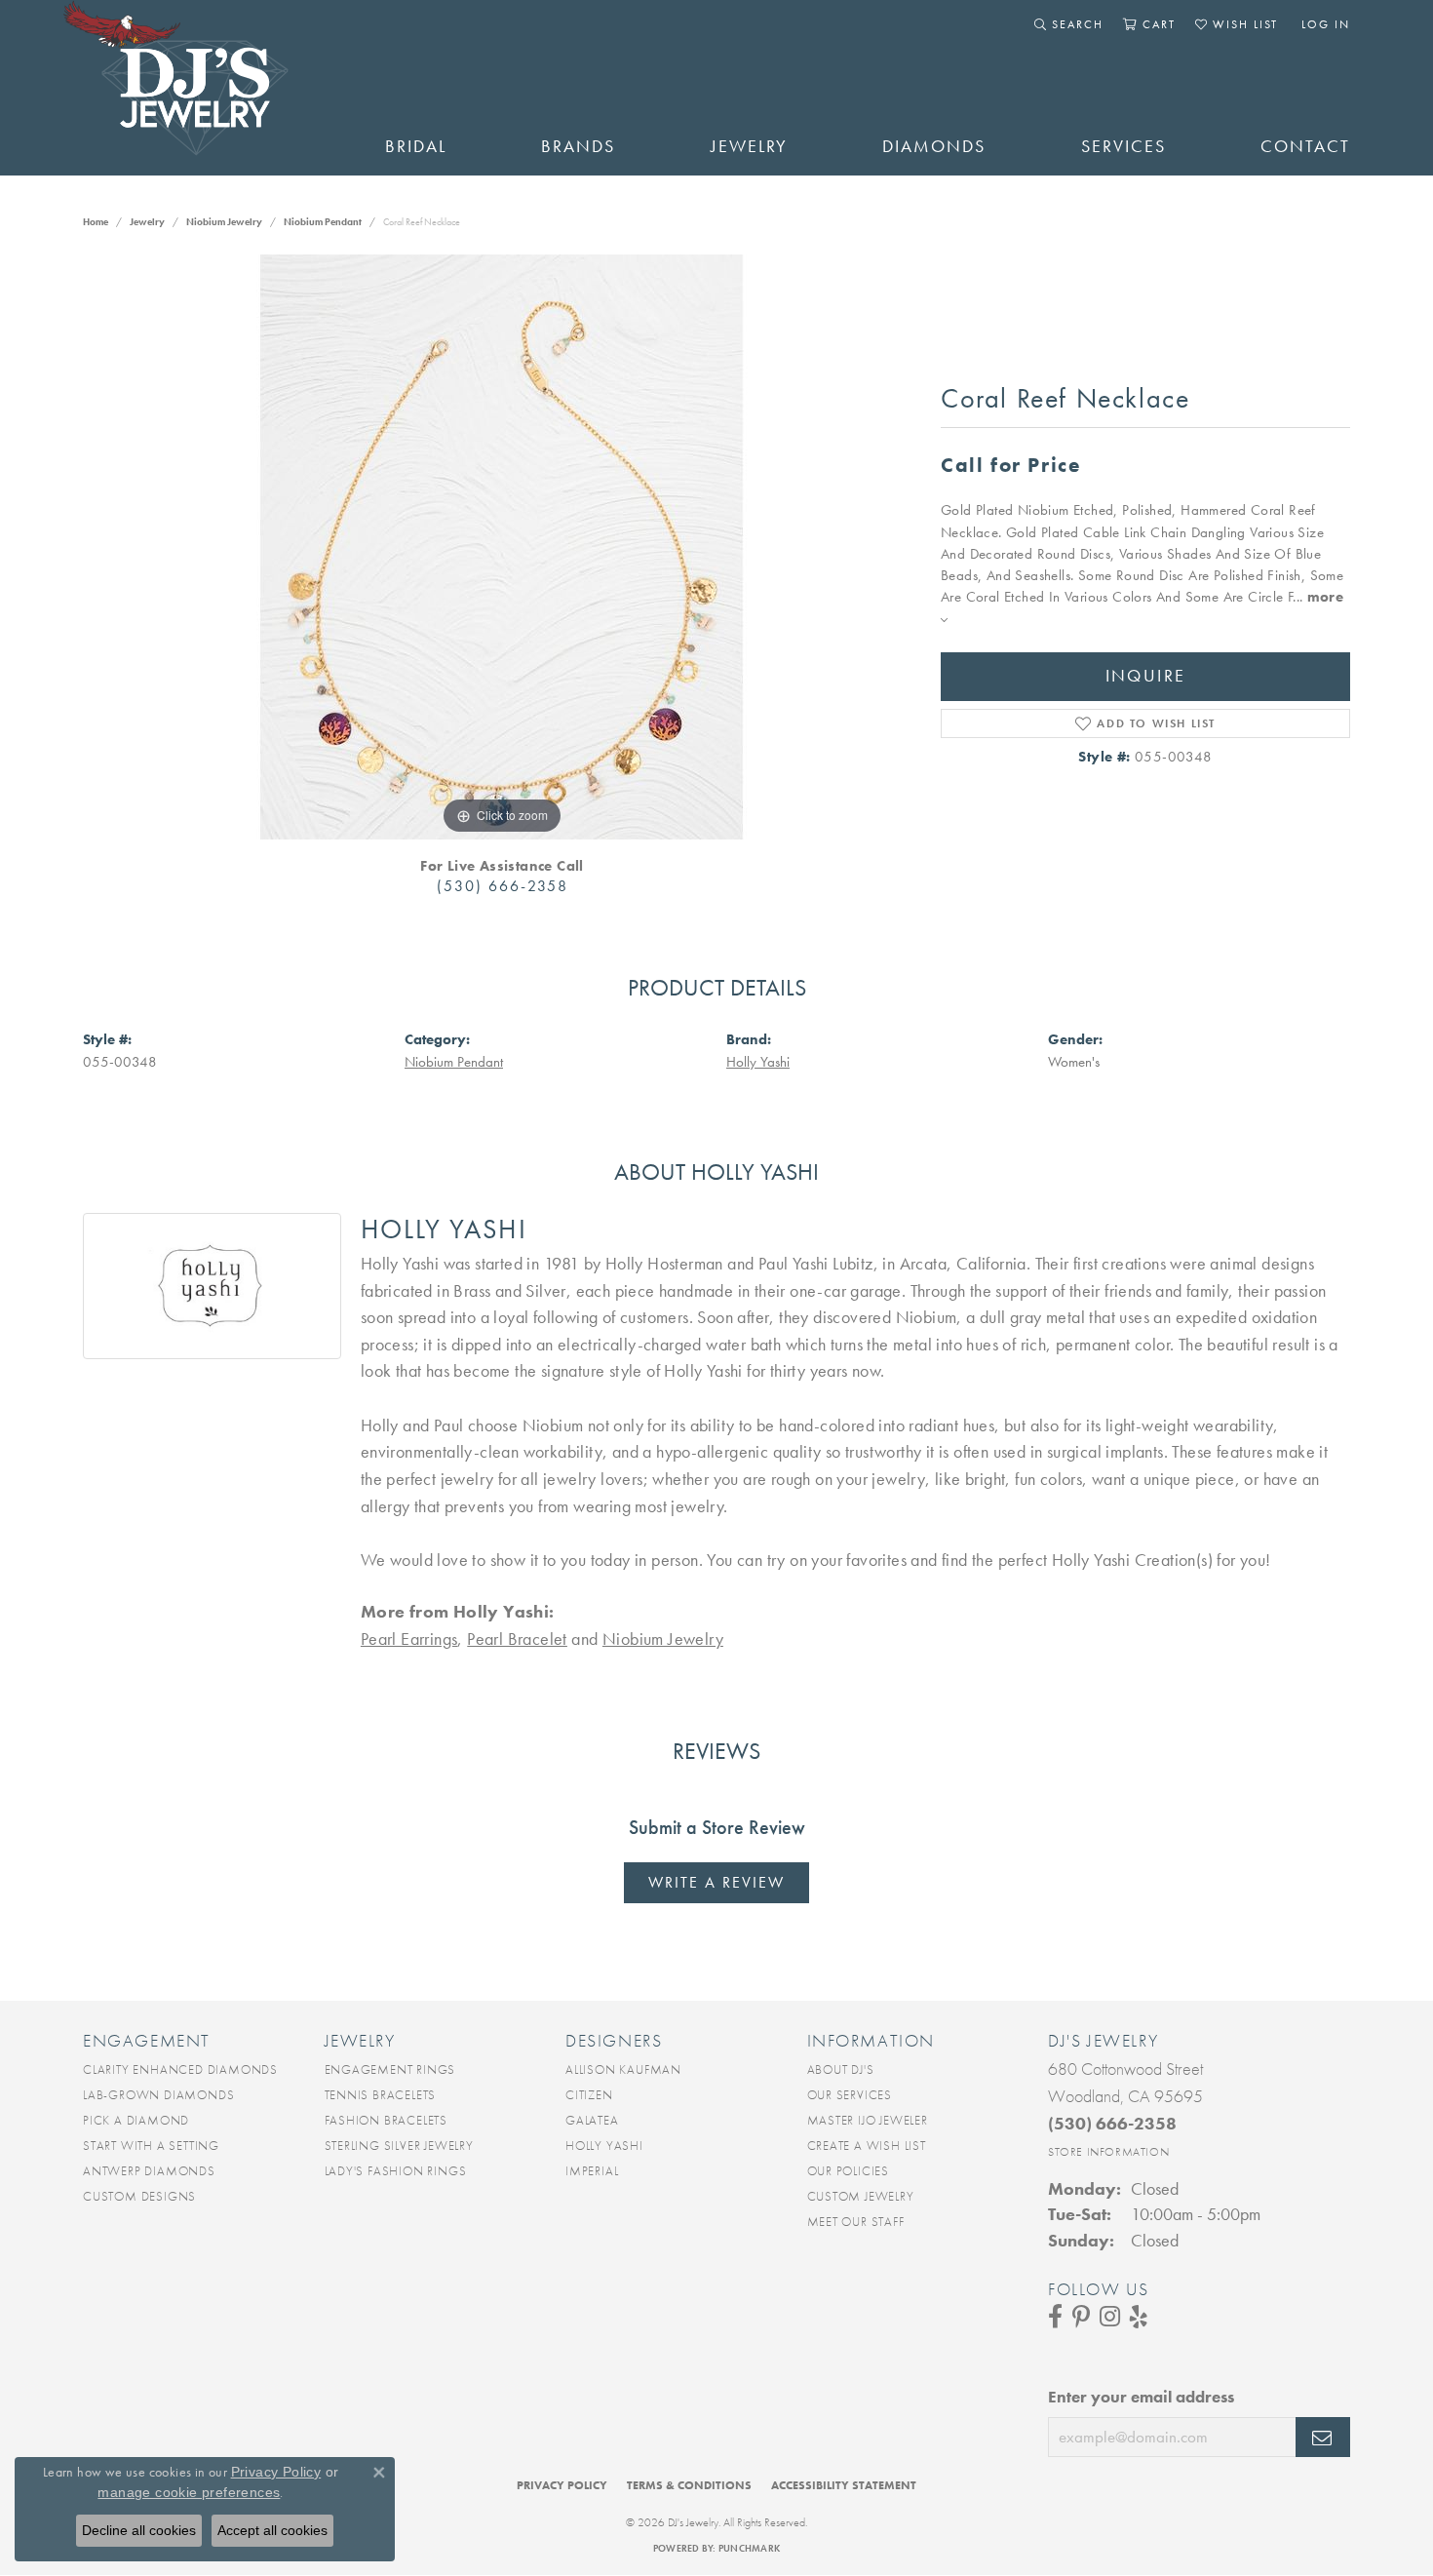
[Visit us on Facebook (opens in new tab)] (1055, 2317)
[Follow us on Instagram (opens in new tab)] (1110, 2317)
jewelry (147, 222)
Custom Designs (139, 2196)
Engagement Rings (390, 2069)
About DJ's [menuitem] (841, 2069)
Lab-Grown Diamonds (158, 2095)
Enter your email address (1141, 2397)
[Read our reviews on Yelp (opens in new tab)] (1139, 2317)
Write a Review (716, 1882)
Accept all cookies (272, 2530)
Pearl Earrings (409, 1639)
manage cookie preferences (189, 2492)
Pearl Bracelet (517, 1639)
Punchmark (749, 2548)
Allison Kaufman (623, 2069)
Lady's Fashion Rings (396, 2171)
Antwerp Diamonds (149, 2171)
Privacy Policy (562, 2485)
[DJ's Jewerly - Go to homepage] (205, 88)
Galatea (592, 2120)
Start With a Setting (151, 2146)
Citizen (589, 2095)
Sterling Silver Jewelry (399, 2146)
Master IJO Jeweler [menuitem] (868, 2120)
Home (96, 222)
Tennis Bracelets (381, 2095)
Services (1123, 146)
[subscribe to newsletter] (1323, 2438)
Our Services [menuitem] (850, 2095)
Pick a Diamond (136, 2120)
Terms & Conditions (689, 2485)
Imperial (592, 2171)
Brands (578, 146)
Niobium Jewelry (224, 222)
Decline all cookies (139, 2530)
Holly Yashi (758, 1062)
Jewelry (749, 146)
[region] (502, 547)
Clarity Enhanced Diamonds (180, 2069)
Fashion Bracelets (387, 2120)
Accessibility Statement (844, 2485)
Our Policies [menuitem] (849, 2171)
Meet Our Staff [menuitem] (856, 2222)
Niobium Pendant (323, 222)
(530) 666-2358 (503, 886)
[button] (1069, 24)
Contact (1305, 146)
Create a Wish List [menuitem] (867, 2146)
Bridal (416, 146)
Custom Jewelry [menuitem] (861, 2196)
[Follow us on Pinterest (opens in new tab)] (1081, 2317)
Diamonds (934, 146)
